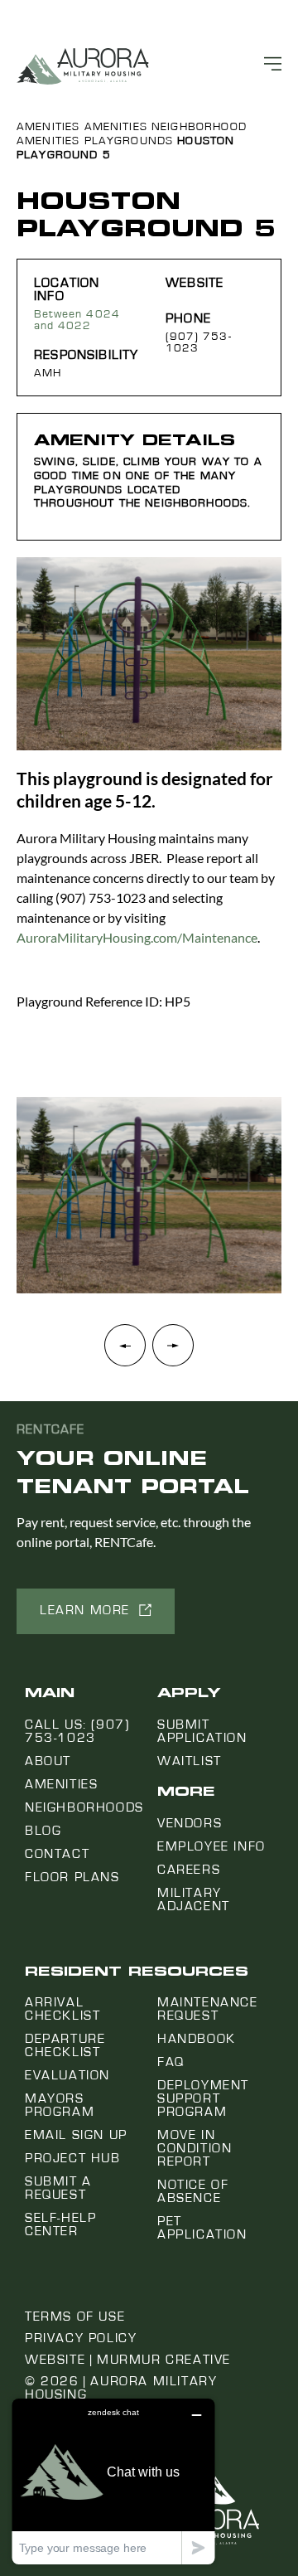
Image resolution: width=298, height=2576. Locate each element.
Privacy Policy (81, 2338)
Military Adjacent (194, 1899)
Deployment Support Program (203, 2098)
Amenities (48, 127)
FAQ (171, 2062)
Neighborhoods (84, 1807)
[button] (173, 1354)
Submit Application (202, 1731)
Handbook (197, 2039)
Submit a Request (58, 2188)
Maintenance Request (208, 2009)
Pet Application (202, 2228)
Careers (189, 1870)
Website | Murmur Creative (128, 2360)
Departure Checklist (65, 2045)
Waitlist (190, 1761)
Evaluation (67, 2075)
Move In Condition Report (195, 2148)
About (48, 1761)
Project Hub (73, 2158)
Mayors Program (60, 2105)
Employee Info (211, 1846)
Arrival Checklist (62, 2009)
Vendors (190, 1823)
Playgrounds (129, 141)
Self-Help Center (60, 2224)
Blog (43, 1831)
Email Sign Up (76, 2135)
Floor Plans (72, 1877)
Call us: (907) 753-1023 (77, 1731)
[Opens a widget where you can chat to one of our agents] (113, 2481)
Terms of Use (75, 2316)
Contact (57, 1854)
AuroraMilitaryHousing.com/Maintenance (137, 937)
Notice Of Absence (193, 2191)
